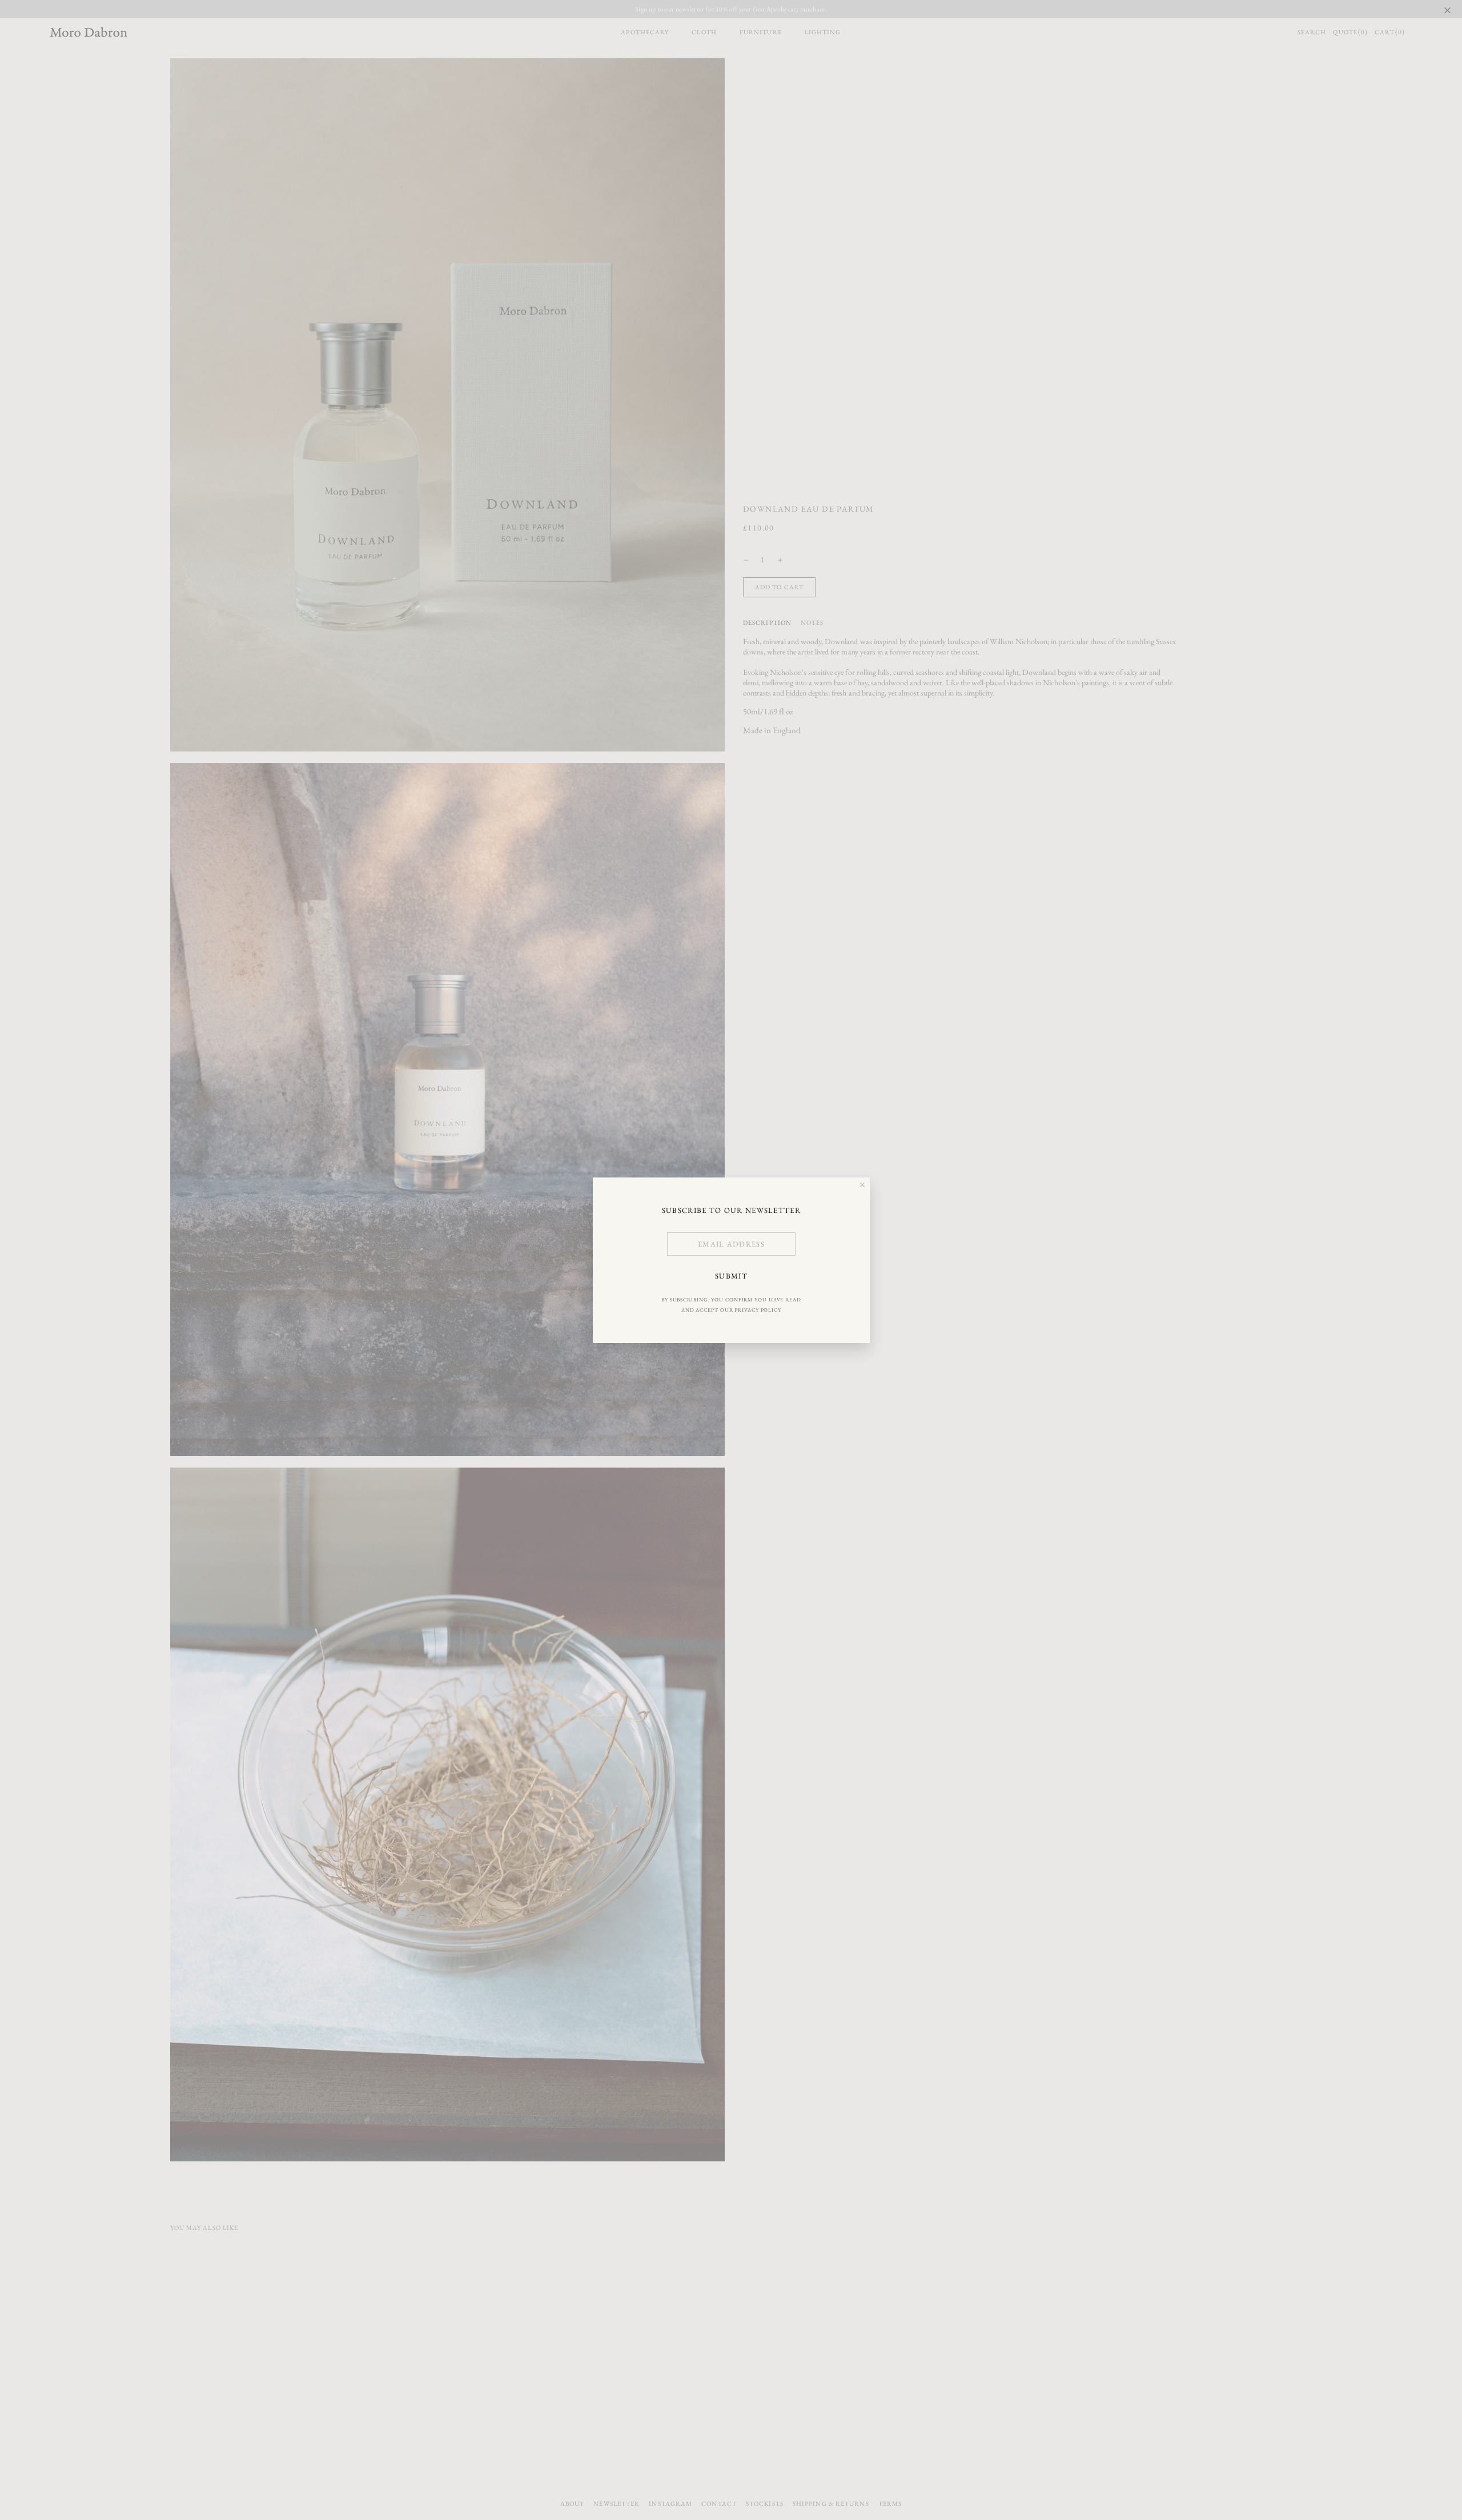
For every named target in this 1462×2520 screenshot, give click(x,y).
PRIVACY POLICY (758, 1309)
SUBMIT (731, 1276)
